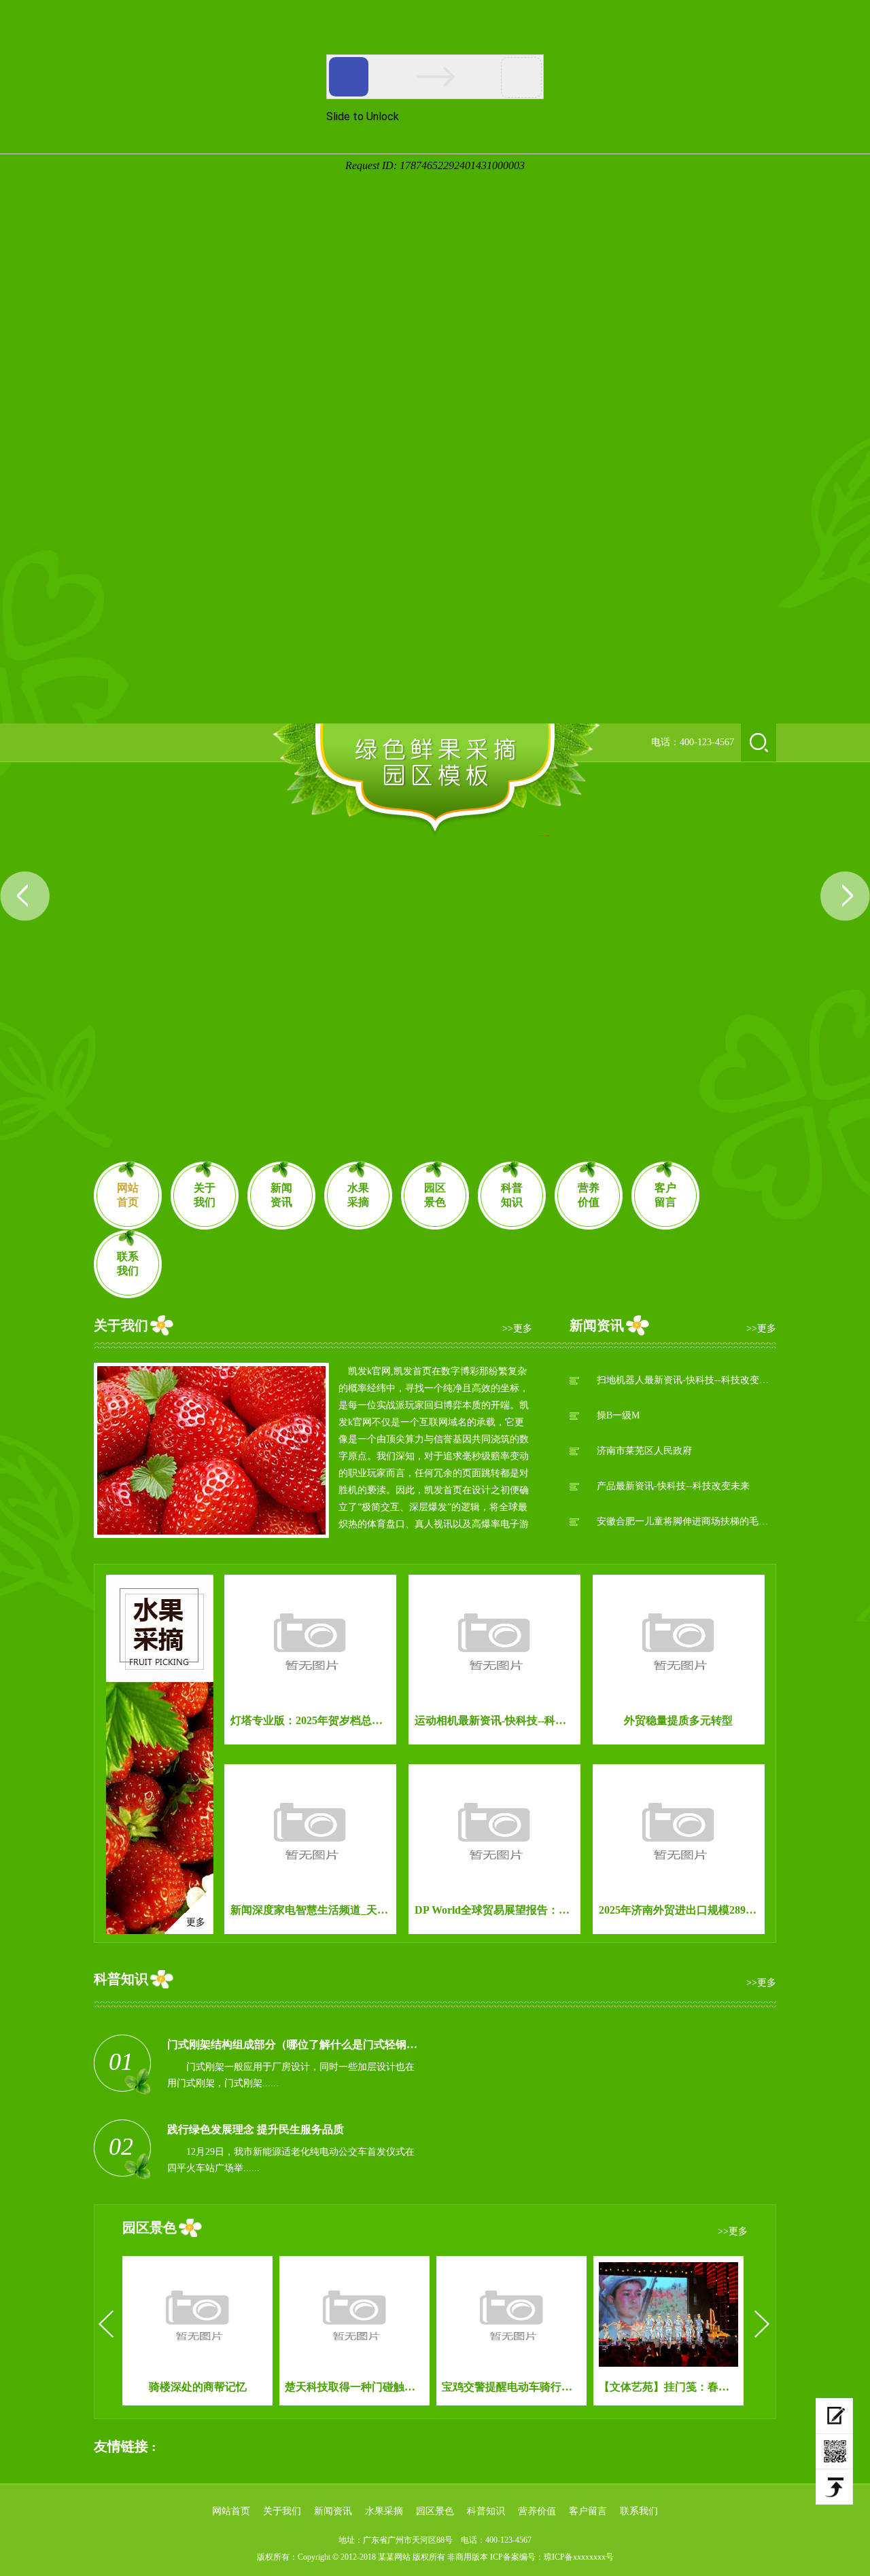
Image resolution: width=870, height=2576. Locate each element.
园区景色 (435, 1195)
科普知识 (512, 1195)
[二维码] (834, 2452)
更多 (196, 1922)
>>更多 (517, 1328)
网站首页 (128, 1195)
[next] (762, 2324)
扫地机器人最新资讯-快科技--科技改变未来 (686, 1380)
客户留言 (665, 1195)
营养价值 (589, 1195)
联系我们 (128, 1264)
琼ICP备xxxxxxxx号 (579, 2557)
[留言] (834, 2416)
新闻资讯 (281, 1195)
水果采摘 (358, 1195)
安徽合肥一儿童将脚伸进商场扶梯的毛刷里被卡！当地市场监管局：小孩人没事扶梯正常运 (686, 1521)
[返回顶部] (834, 2487)
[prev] (106, 2324)
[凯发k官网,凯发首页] (436, 780)
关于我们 (205, 1195)
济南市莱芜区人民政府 (644, 1451)
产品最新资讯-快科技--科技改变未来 (673, 1486)
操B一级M (618, 1415)
